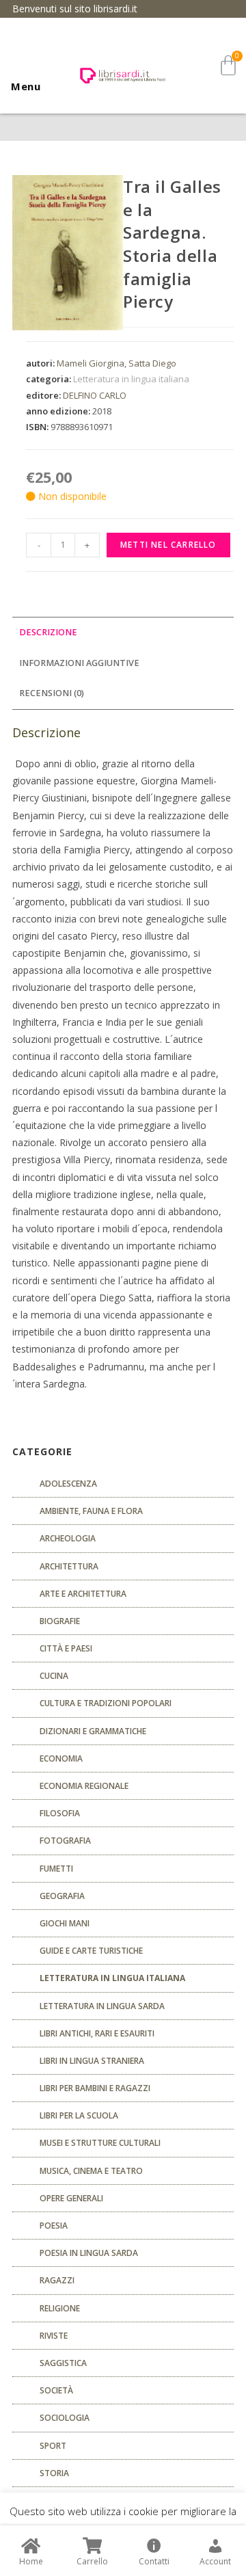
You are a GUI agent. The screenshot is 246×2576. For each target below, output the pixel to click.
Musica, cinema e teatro (91, 2171)
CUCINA (54, 1676)
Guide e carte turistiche (91, 1951)
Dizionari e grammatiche (93, 1731)
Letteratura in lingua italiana (131, 379)
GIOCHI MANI (65, 1923)
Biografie (60, 1621)
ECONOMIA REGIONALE (84, 1786)
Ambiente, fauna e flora (91, 1511)
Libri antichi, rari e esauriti (97, 2033)
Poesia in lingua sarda (89, 2253)
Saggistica (63, 2363)
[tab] (123, 633)
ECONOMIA (61, 1758)
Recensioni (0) (52, 693)
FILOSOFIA (60, 1813)
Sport (53, 2446)
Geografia (62, 1896)
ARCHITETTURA (69, 1566)
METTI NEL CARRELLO (168, 545)
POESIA (54, 2226)
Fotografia (65, 1841)
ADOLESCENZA (68, 1484)
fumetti (56, 1869)
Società (56, 2390)
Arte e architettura (83, 1594)
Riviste (54, 2336)
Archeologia (68, 1538)
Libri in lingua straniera (92, 2061)
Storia (54, 2473)
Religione (60, 2308)
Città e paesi (66, 1648)
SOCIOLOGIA (65, 2418)
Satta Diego (152, 363)
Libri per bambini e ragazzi (95, 2088)
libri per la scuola (79, 2115)
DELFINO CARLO (95, 395)
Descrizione (48, 632)
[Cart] (228, 65)
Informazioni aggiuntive (79, 663)
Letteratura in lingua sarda (102, 2006)
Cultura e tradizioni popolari (106, 1703)
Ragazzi (57, 2280)
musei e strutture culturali (100, 2143)
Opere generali (71, 2198)
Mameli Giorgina (91, 363)
